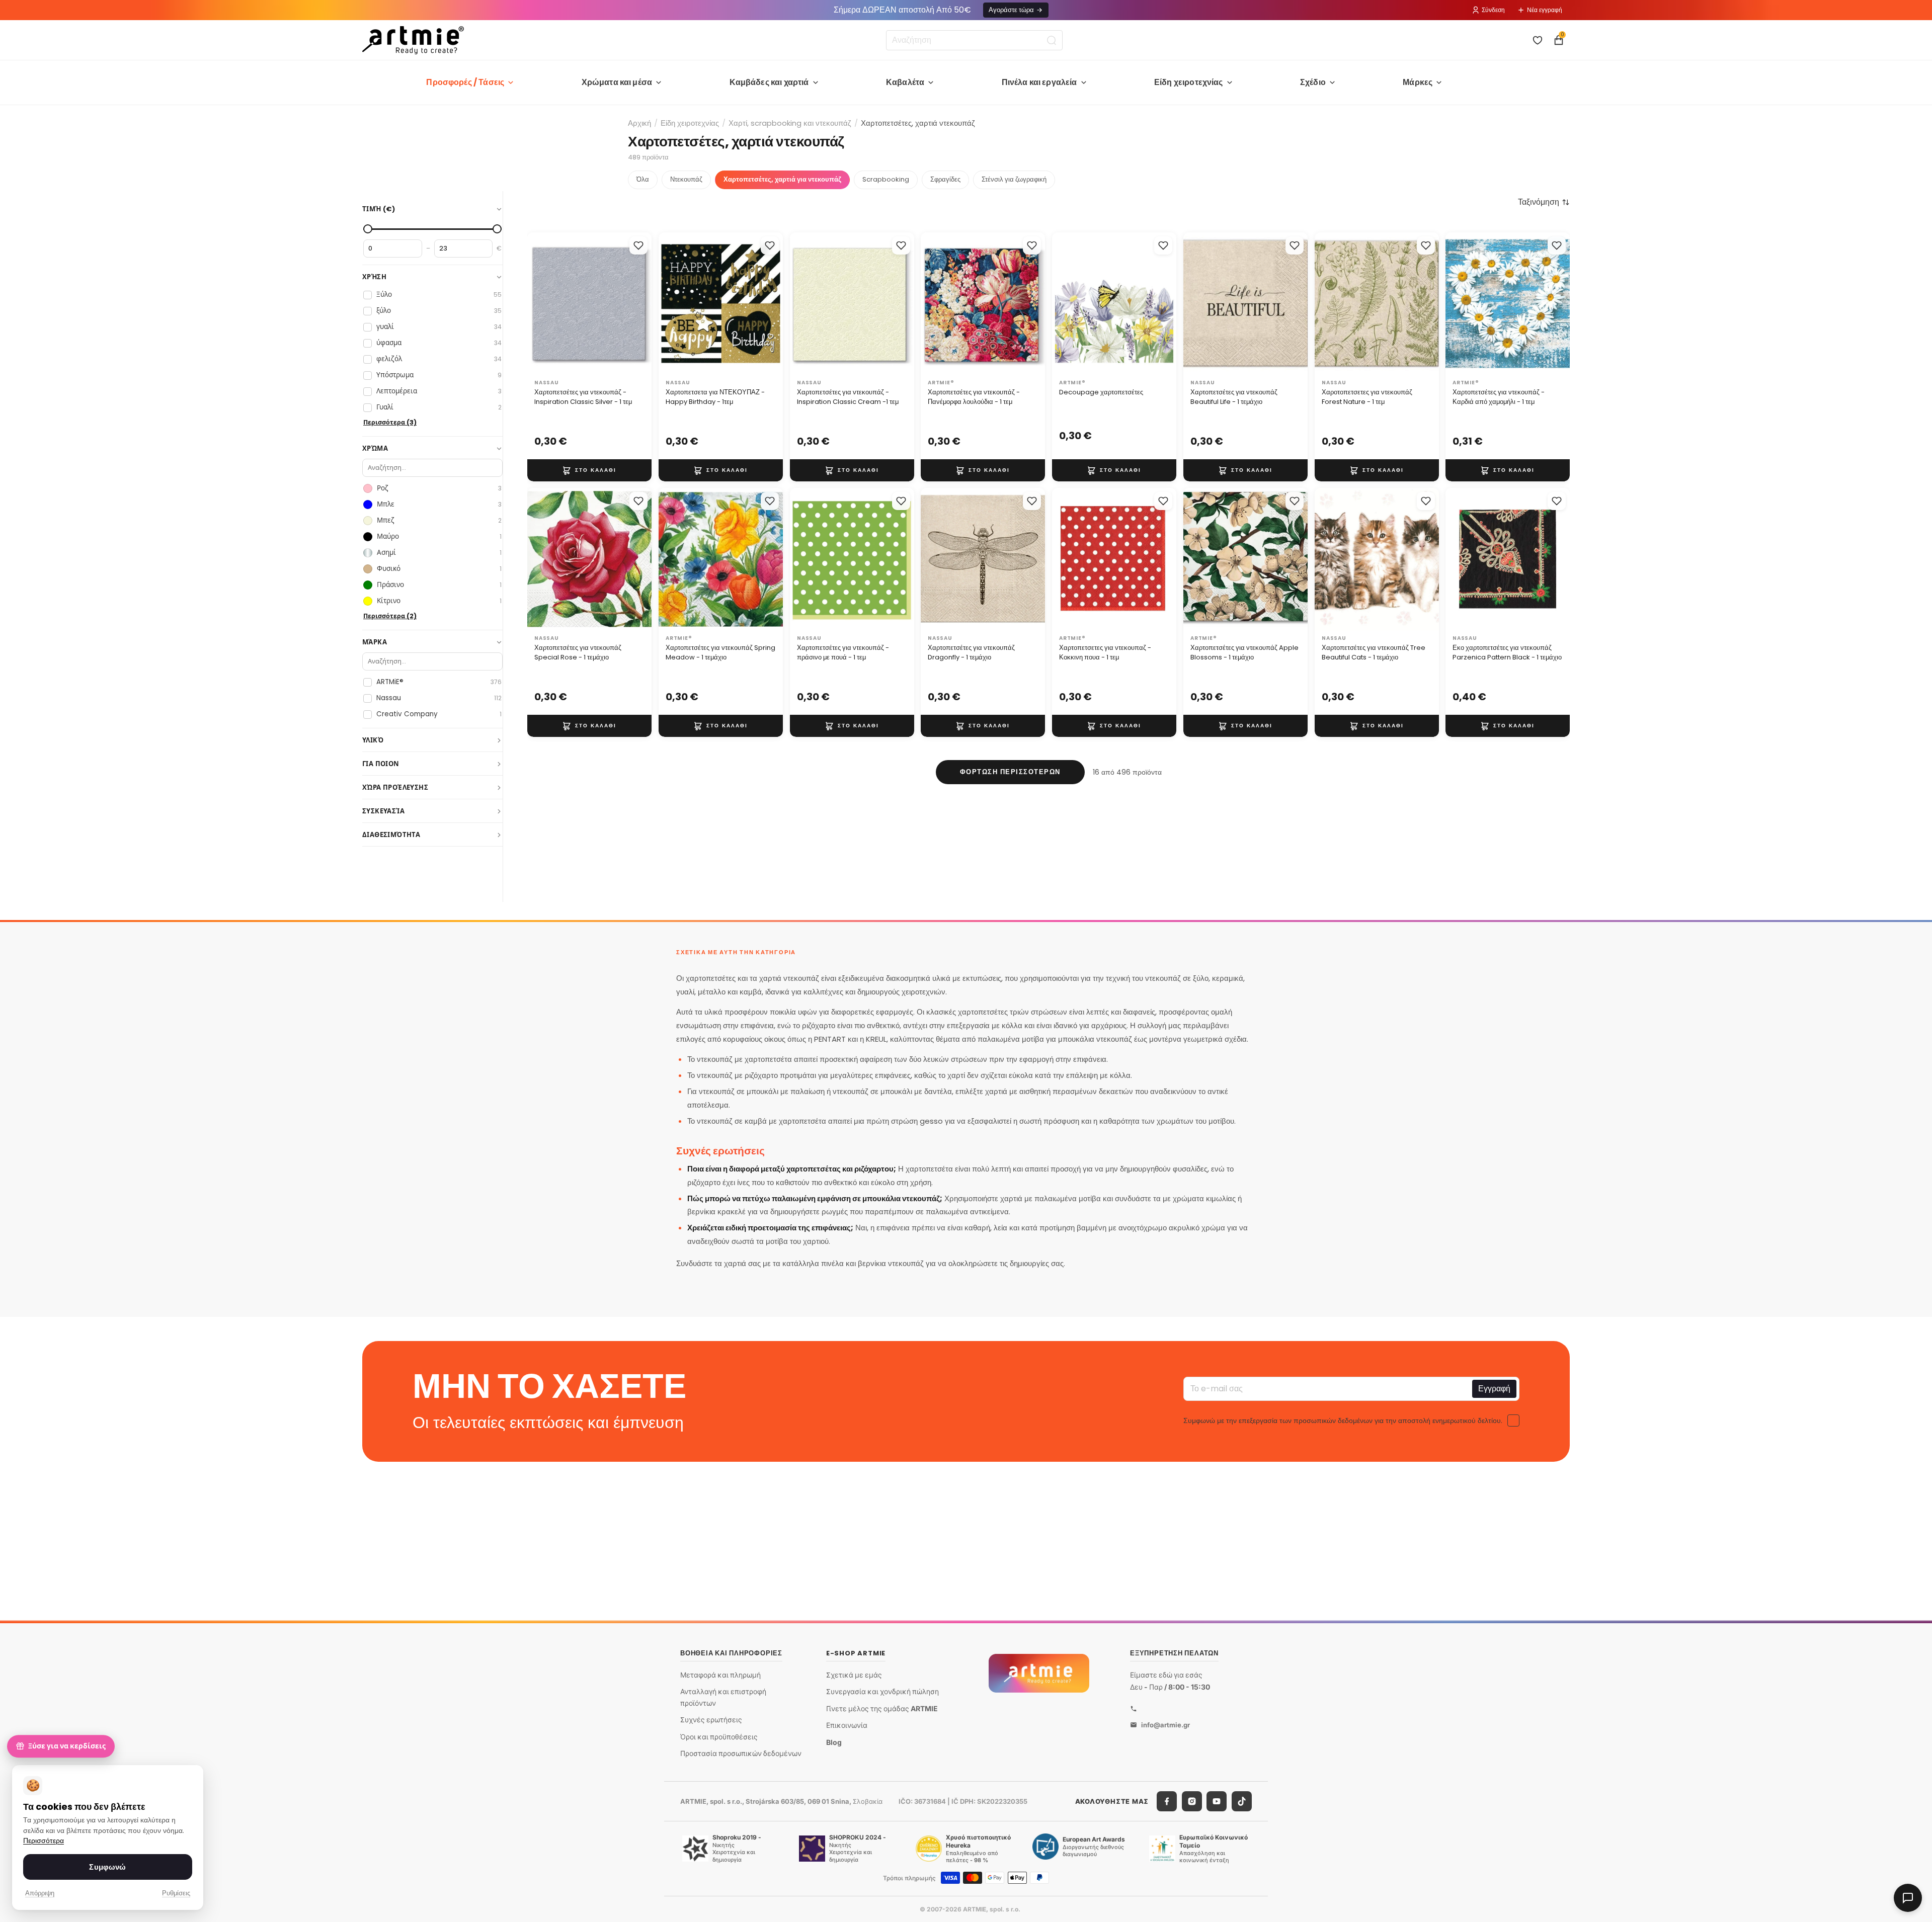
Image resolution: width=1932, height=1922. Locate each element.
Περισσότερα (44, 1841)
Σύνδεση (1493, 10)
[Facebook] (1167, 1801)
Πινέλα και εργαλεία (1039, 82)
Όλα (643, 179)
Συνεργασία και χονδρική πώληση (882, 1691)
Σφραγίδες (945, 179)
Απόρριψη (40, 1893)
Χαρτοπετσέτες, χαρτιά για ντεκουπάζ (782, 179)
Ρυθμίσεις (176, 1893)
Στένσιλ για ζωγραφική (1014, 179)
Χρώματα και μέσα (617, 82)
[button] (1544, 202)
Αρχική (639, 123)
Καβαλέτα (905, 82)
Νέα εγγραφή (1545, 10)
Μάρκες (1418, 82)
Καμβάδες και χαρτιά (769, 82)
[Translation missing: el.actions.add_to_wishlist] (638, 245)
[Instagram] (1192, 1801)
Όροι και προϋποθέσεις (719, 1737)
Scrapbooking (886, 179)
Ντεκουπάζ (686, 179)
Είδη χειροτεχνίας (1189, 82)
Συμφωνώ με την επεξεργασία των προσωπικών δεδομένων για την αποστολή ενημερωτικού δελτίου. (1343, 1420)
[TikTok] (1242, 1801)
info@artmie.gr (1165, 1724)
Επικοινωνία (847, 1725)
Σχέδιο (1313, 82)
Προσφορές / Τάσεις (465, 82)
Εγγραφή (1494, 1389)
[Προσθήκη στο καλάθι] (589, 470)
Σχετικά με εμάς (854, 1674)
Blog (834, 1742)
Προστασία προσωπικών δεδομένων (741, 1753)
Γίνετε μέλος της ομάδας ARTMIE (882, 1708)
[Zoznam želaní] (1538, 40)
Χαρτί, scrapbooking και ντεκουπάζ (790, 123)
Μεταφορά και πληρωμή (720, 1674)
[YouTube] (1217, 1801)
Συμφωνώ (107, 1867)
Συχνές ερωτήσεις (711, 1720)
